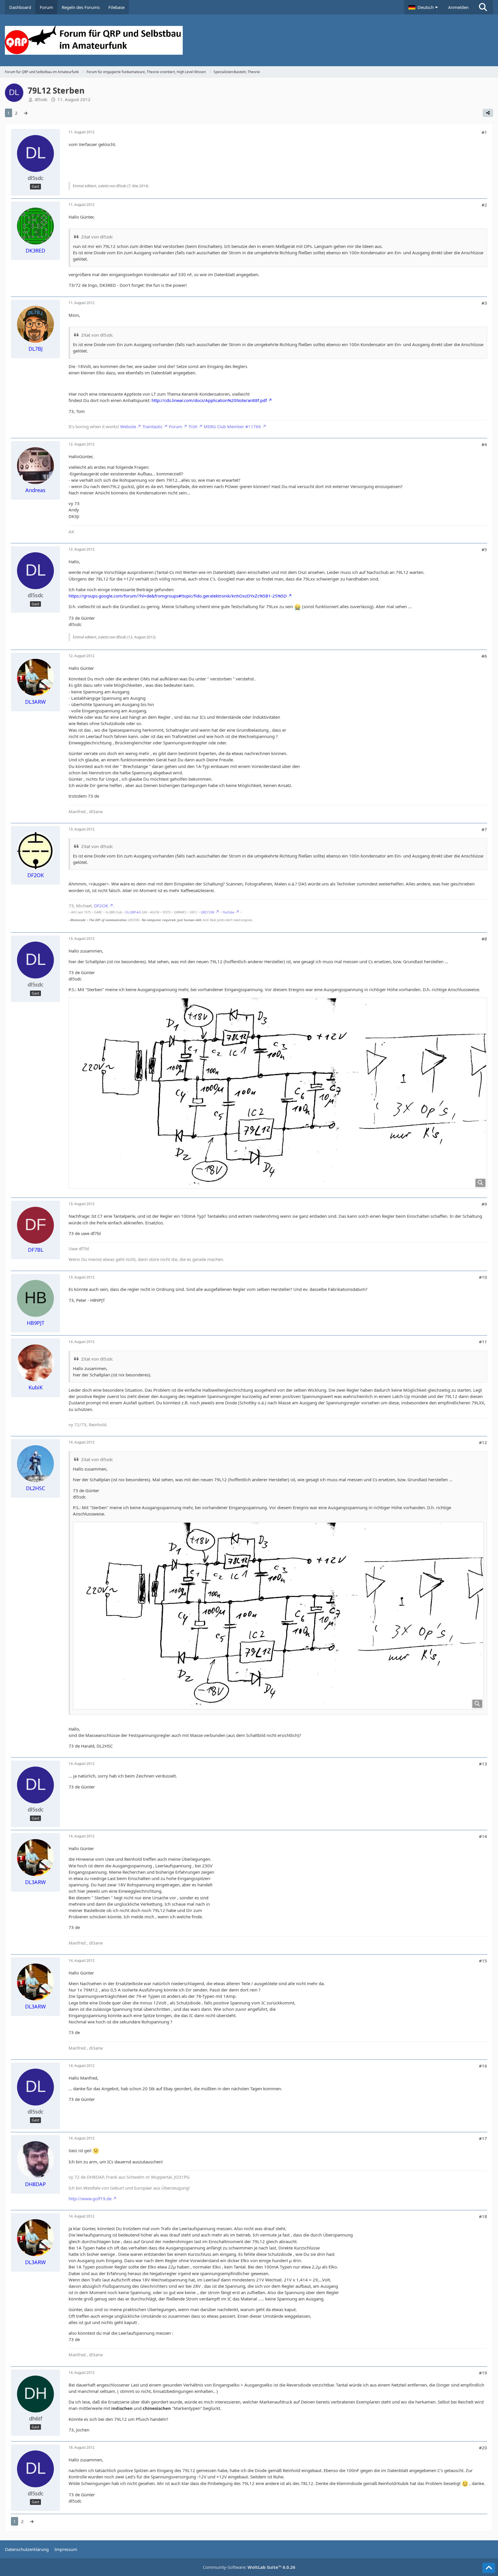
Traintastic (152, 426)
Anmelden (458, 7)
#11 (483, 1342)
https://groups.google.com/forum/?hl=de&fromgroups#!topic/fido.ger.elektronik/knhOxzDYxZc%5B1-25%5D (178, 596)
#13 (483, 1764)
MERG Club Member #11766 (232, 426)
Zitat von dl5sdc (97, 237)
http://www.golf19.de (90, 2198)
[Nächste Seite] (26, 113)
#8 (484, 939)
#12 (483, 1442)
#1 (484, 132)
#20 (483, 2448)
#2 (484, 205)
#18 (483, 2216)
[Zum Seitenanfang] (489, 2568)
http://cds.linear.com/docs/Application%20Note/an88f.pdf (209, 400)
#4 (484, 444)
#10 (483, 1277)
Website (128, 426)
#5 (484, 549)
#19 (483, 2373)
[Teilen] (488, 113)
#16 (483, 2066)
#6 (484, 656)
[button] (424, 7)
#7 (484, 829)
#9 (484, 1204)
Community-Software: (249, 2567)
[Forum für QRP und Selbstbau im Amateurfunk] (249, 40)
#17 (483, 2138)
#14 (483, 1836)
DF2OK (101, 906)
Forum (176, 426)
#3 (484, 303)
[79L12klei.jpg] (278, 1093)
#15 (483, 1961)
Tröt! (193, 426)
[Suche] (483, 7)
